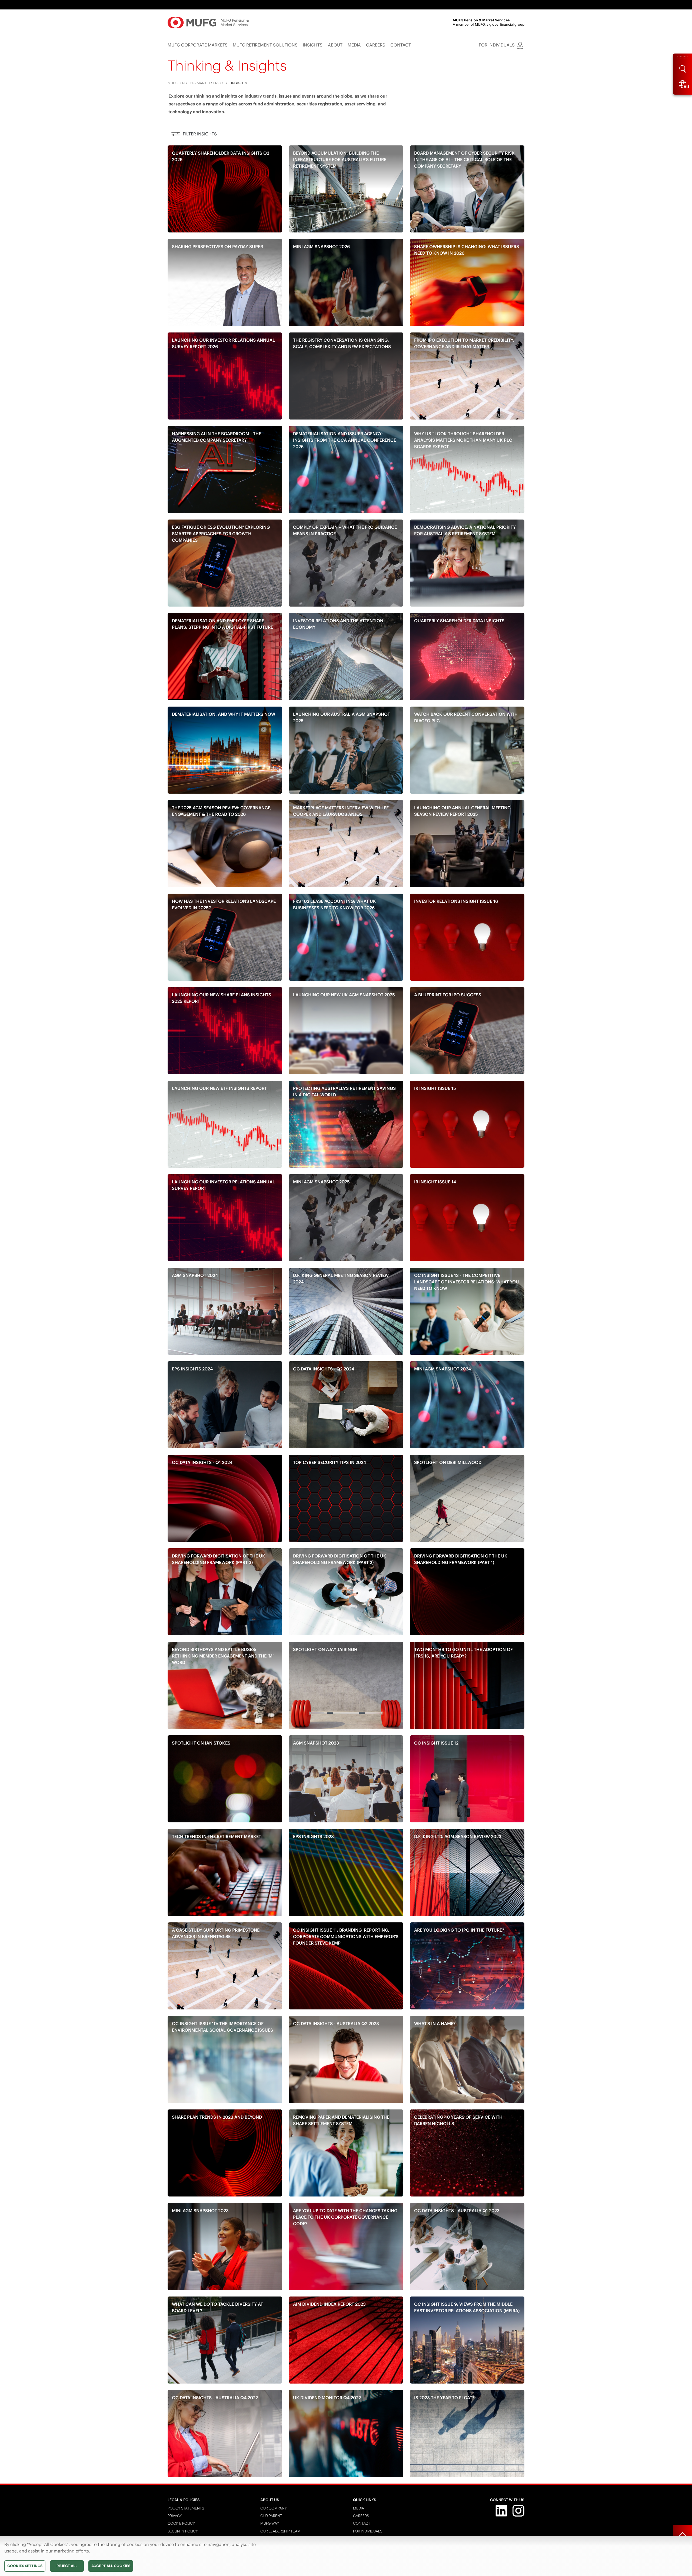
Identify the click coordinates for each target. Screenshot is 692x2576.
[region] (346, 2556)
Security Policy (183, 2531)
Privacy (175, 2516)
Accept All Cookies (111, 2566)
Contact (362, 2523)
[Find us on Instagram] (518, 2510)
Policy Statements (186, 2508)
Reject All (67, 2566)
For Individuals (368, 2531)
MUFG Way (270, 2523)
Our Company (274, 2508)
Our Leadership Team (280, 2531)
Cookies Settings (25, 2566)
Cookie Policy (181, 2523)
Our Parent (271, 2516)
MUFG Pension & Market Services (197, 83)
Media (359, 2508)
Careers (361, 2516)
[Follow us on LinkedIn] (501, 2510)
